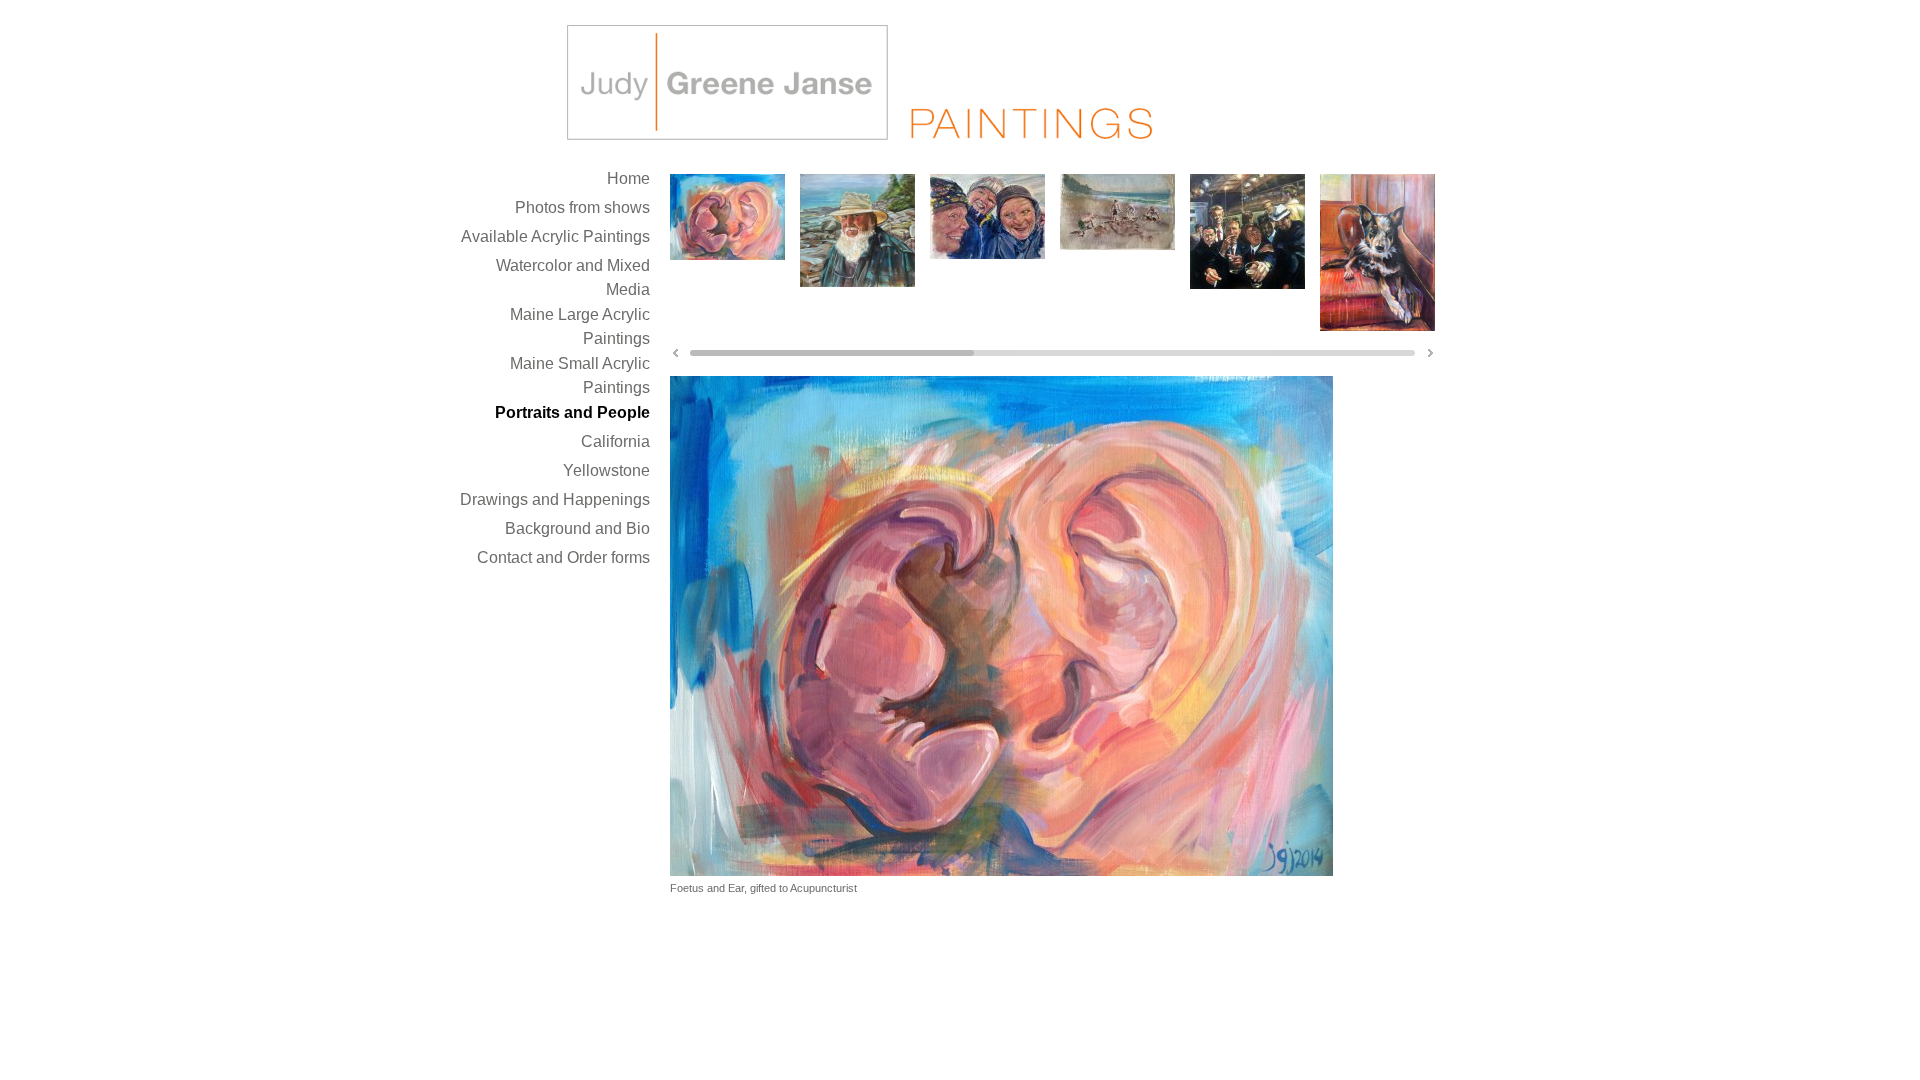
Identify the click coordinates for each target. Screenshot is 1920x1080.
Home (628, 178)
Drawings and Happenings (555, 499)
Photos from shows (582, 207)
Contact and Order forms (563, 557)
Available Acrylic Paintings (555, 236)
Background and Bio (577, 528)
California (615, 441)
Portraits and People (572, 412)
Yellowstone (606, 470)
